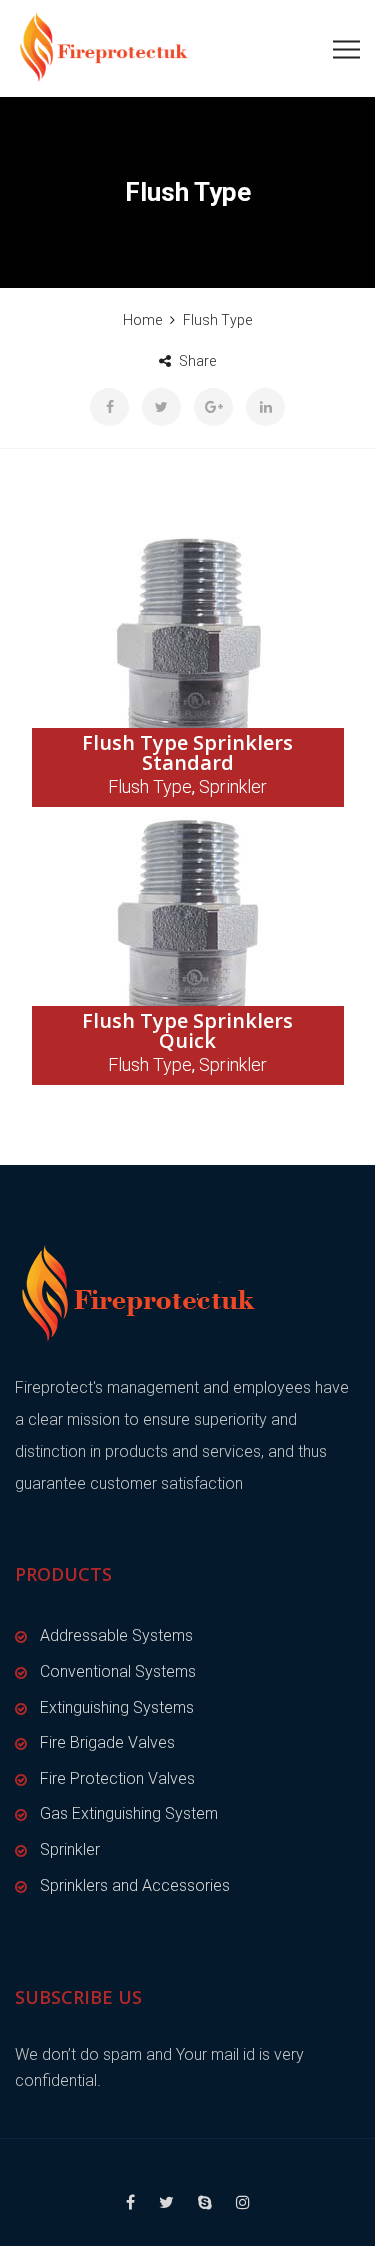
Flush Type (150, 786)
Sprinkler (233, 786)
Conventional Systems (118, 1671)
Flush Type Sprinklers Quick (187, 1030)
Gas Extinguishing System (129, 1813)
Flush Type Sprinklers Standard (187, 752)
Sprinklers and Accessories (135, 1885)
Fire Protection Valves (117, 1778)
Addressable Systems (116, 1635)
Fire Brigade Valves (107, 1742)
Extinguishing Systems (117, 1707)
